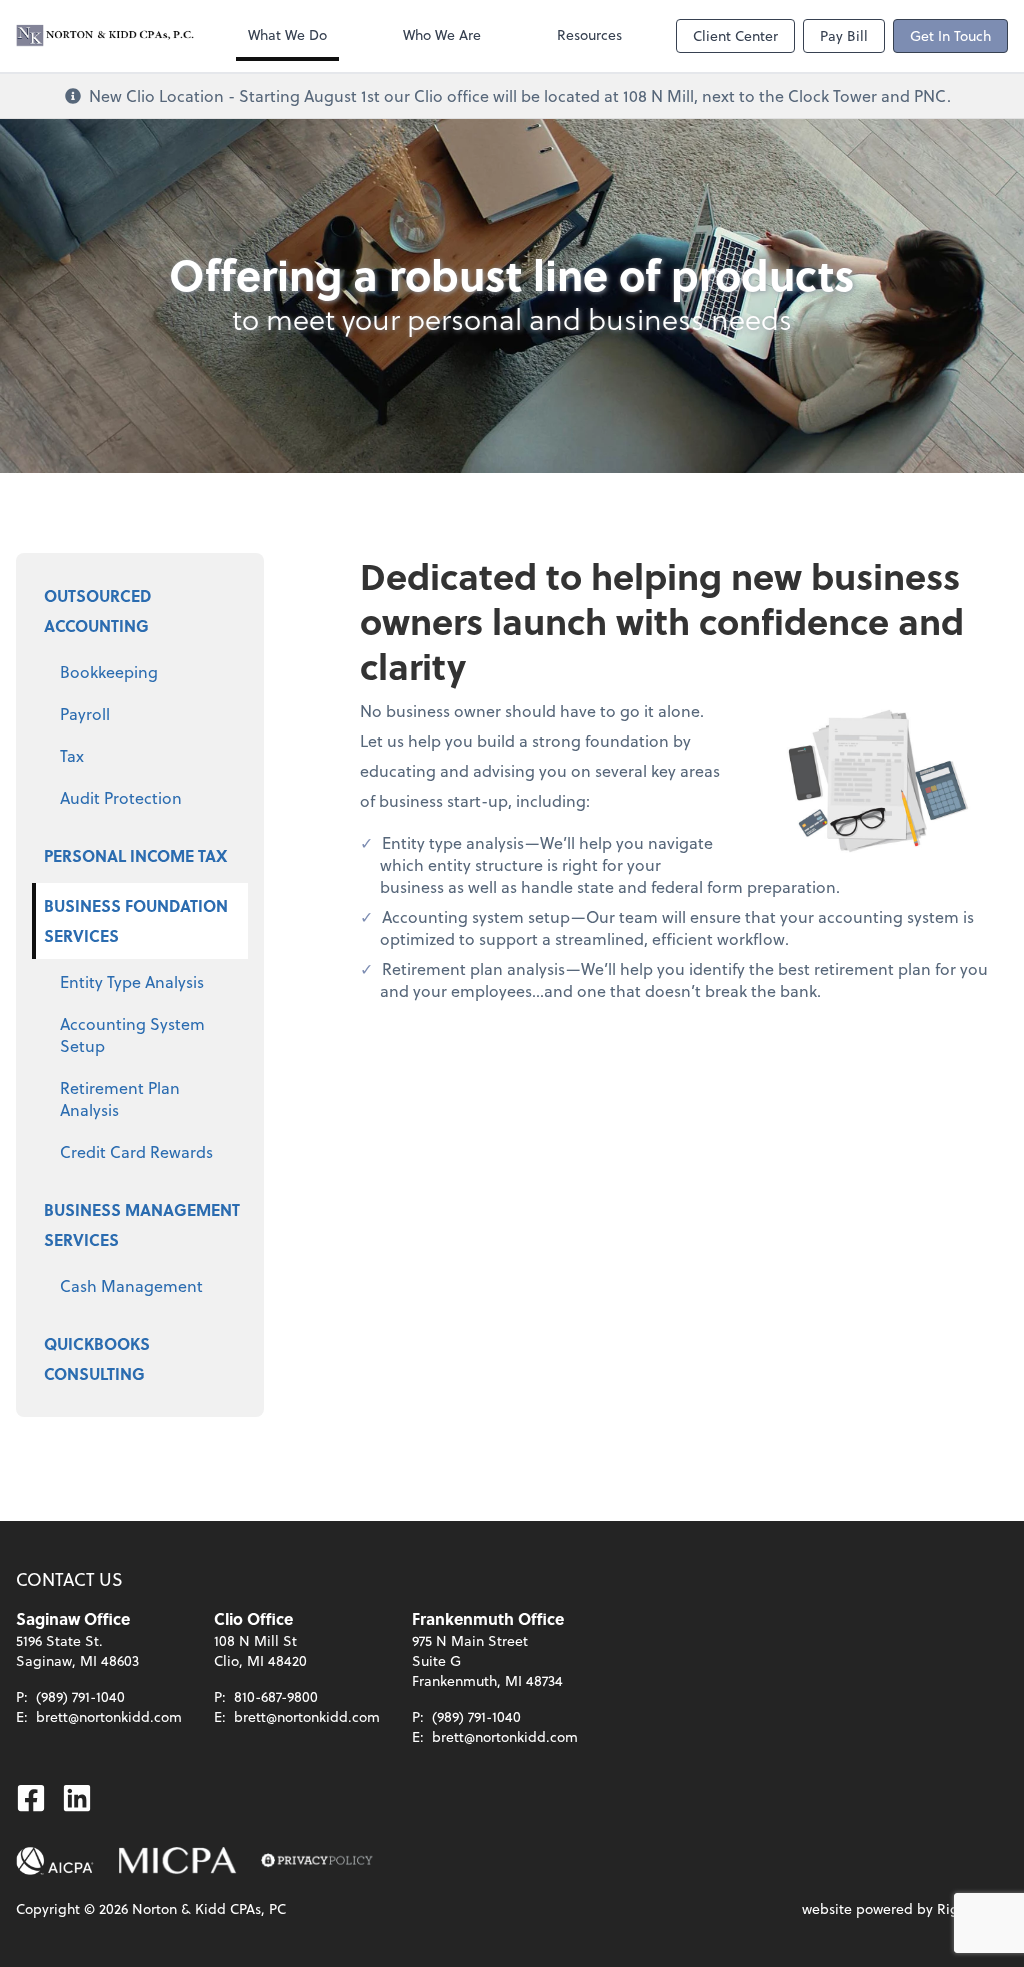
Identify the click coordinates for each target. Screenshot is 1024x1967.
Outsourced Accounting (97, 610)
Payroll (85, 713)
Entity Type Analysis (132, 981)
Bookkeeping (109, 671)
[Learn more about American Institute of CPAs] (55, 1861)
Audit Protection (121, 797)
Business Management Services (142, 1224)
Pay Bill (844, 35)
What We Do (287, 34)
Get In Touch (950, 35)
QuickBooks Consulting (97, 1358)
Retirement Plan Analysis (120, 1098)
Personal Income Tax (135, 855)
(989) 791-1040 (80, 1696)
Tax (72, 755)
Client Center (735, 35)
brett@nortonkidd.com (109, 1716)
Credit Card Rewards (136, 1151)
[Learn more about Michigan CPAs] (177, 1861)
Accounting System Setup (132, 1034)
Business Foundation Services (136, 920)
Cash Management (131, 1285)
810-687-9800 (276, 1696)
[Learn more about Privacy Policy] (317, 1861)
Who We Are (442, 34)
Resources (589, 34)
